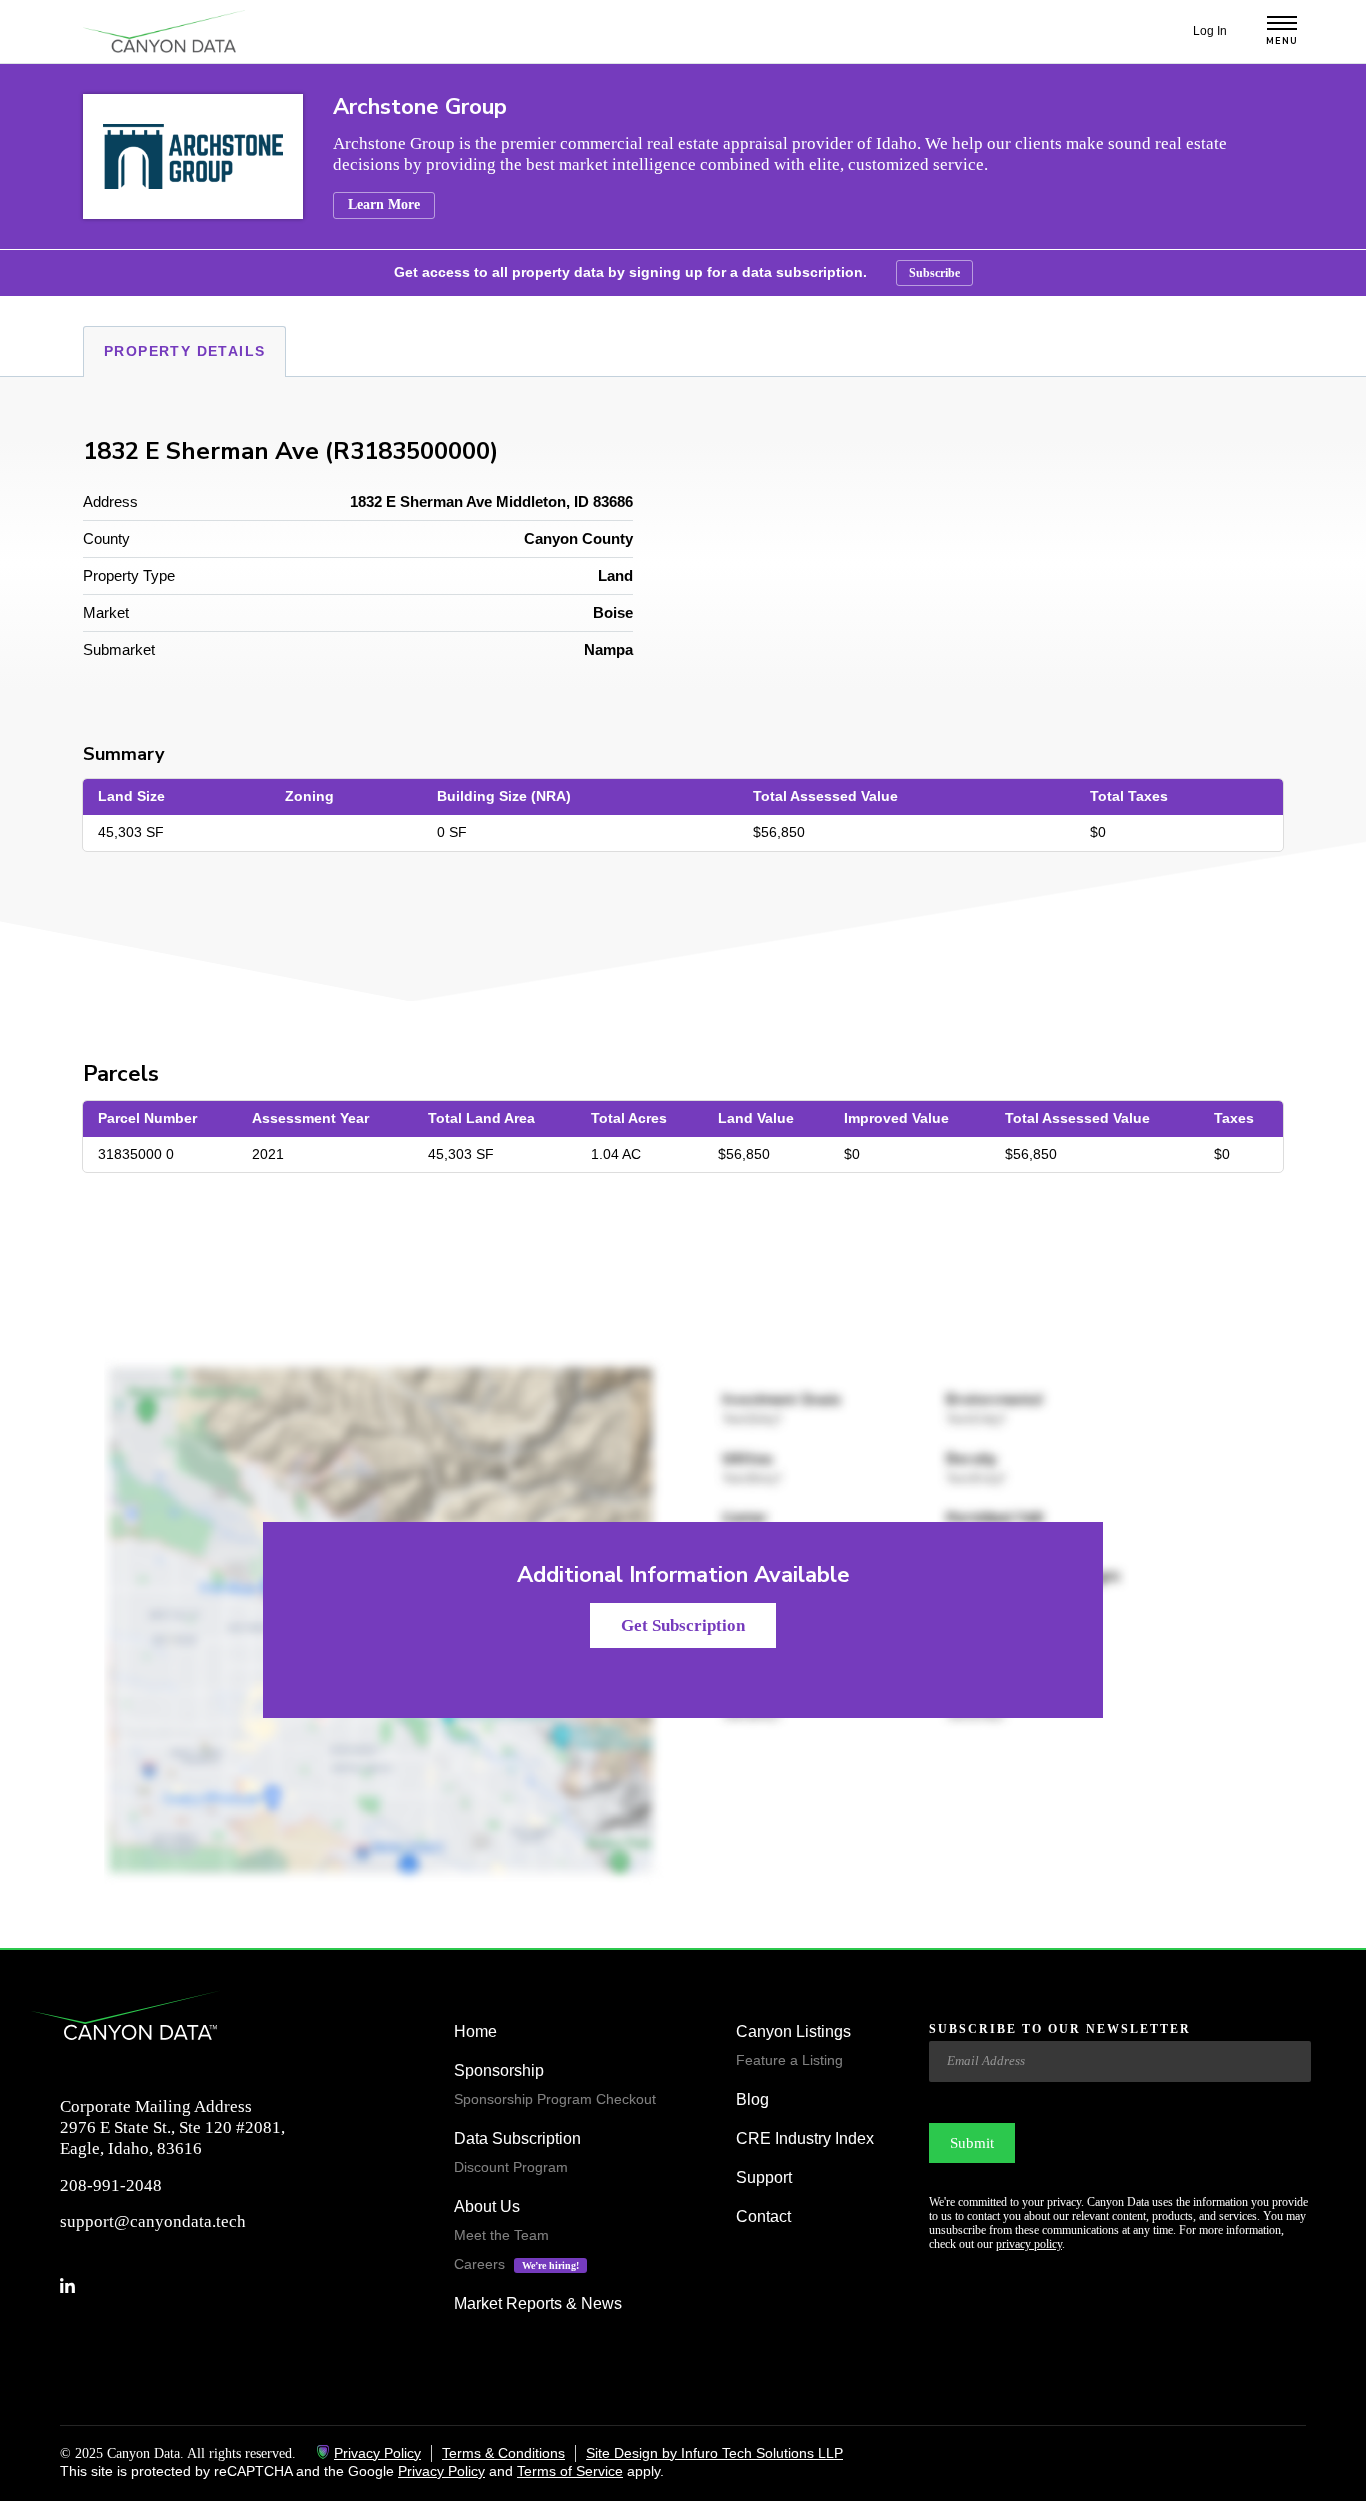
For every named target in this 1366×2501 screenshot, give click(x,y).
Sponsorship (499, 2070)
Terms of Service (570, 2471)
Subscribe (934, 273)
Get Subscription (683, 1625)
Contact (763, 2216)
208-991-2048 (111, 2185)
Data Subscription (517, 2138)
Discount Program (511, 2167)
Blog (752, 2099)
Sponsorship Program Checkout (555, 2099)
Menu (1282, 41)
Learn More (384, 204)
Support (764, 2177)
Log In (1210, 31)
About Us (487, 2206)
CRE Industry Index (805, 2138)
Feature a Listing (789, 2060)
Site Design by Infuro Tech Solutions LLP (714, 2453)
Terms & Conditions (503, 2453)
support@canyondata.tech (153, 2221)
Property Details (184, 351)
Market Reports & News (538, 2303)
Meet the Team (501, 2235)
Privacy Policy (377, 2453)
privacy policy (1029, 2244)
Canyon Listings (793, 2031)
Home (475, 2031)
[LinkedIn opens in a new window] (75, 2286)
